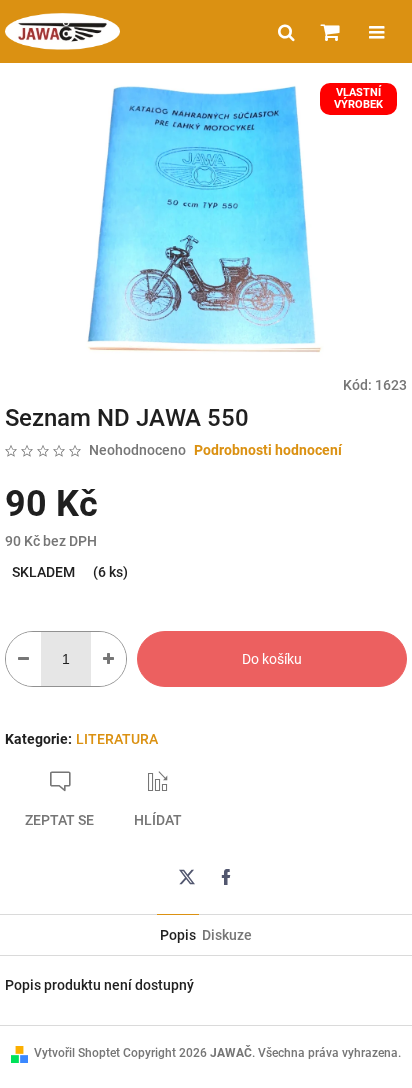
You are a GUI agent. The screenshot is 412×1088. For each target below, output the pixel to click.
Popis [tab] (178, 935)
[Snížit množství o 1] (23, 659)
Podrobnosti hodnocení (268, 450)
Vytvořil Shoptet (77, 1053)
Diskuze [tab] (227, 935)
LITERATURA (117, 739)
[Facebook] (226, 877)
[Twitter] (187, 877)
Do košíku (272, 659)
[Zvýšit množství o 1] (108, 659)
